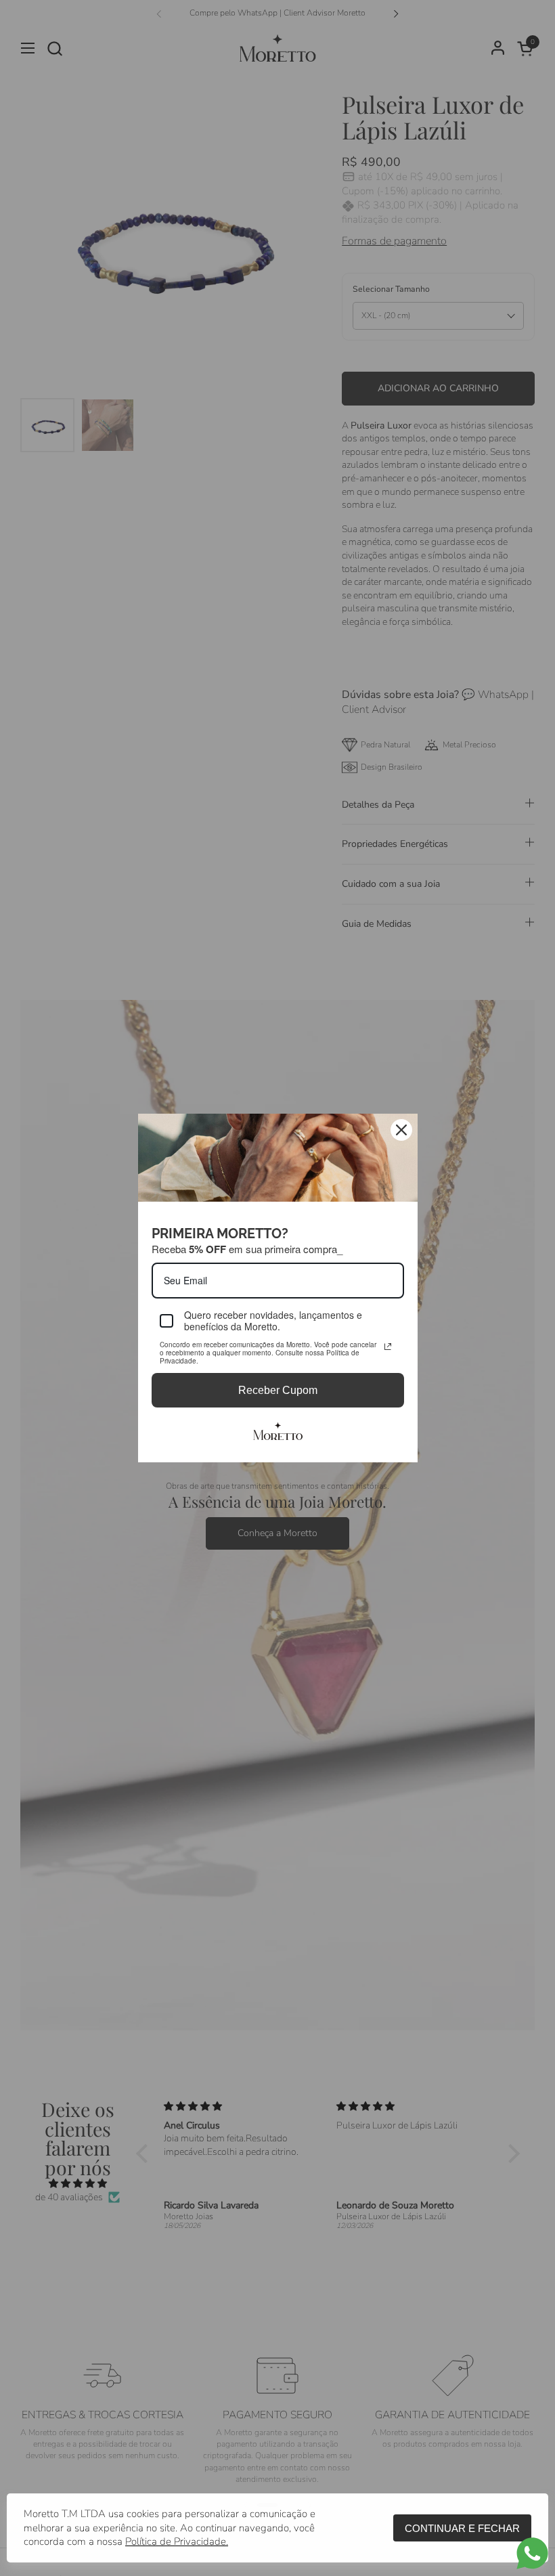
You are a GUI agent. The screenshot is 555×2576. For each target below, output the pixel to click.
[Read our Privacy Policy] (388, 1347)
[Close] (401, 1130)
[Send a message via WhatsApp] (532, 2553)
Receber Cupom (278, 1390)
